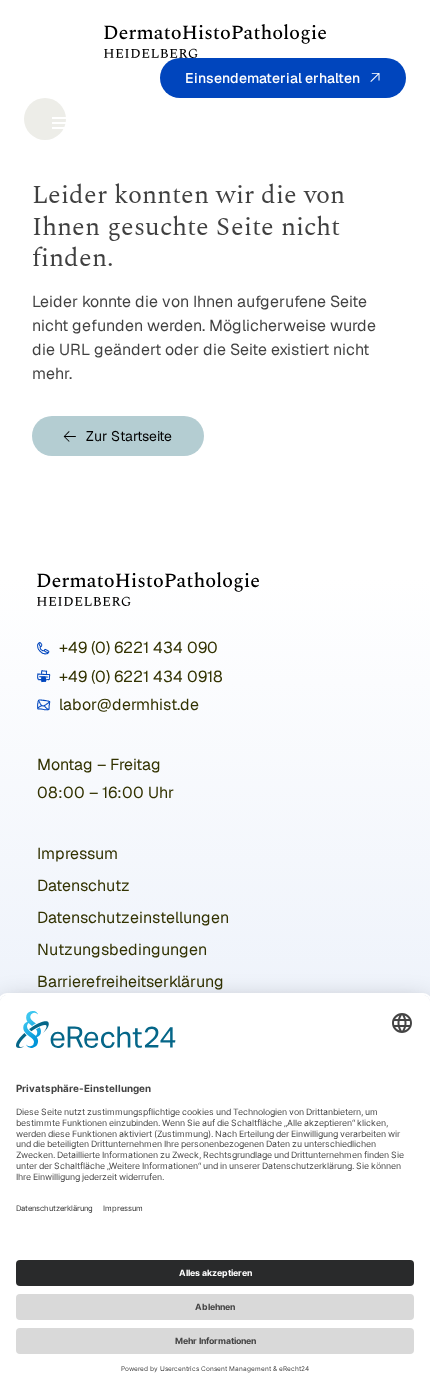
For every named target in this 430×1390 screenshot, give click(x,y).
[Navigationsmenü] (45, 119)
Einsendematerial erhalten (272, 78)
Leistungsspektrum (209, 106)
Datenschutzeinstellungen (133, 917)
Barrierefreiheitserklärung (130, 981)
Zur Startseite (129, 436)
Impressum (77, 853)
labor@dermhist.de (129, 704)
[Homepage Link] (214, 41)
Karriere (382, 106)
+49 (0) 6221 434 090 (138, 647)
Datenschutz (83, 885)
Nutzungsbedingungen (122, 949)
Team (317, 106)
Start (103, 106)
